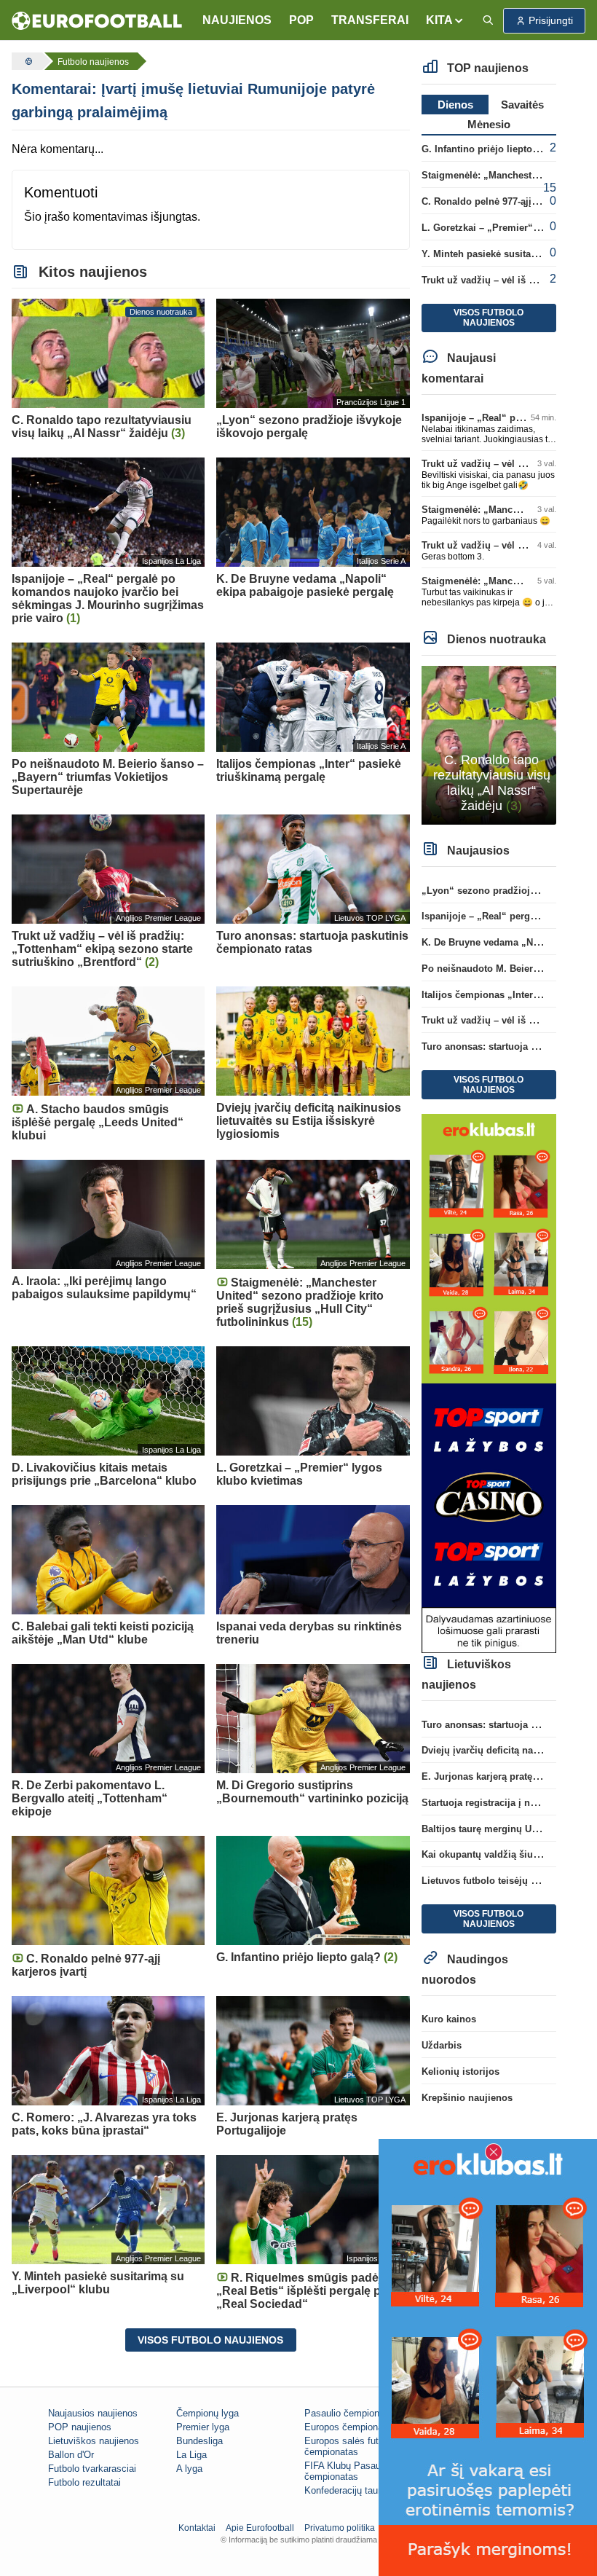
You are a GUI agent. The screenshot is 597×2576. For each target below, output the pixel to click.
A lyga (189, 2469)
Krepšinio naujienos (467, 2098)
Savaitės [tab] (522, 105)
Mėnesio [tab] (489, 124)
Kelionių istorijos (460, 2072)
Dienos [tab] (455, 105)
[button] (445, 20)
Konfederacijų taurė (345, 2490)
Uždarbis (442, 2045)
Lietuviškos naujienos (94, 2441)
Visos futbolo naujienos (210, 2340)
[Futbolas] (27, 61)
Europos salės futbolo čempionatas (350, 2446)
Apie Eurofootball (260, 2528)
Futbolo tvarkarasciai (92, 2469)
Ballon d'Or (71, 2455)
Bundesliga (199, 2441)
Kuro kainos (449, 2019)
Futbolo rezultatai (84, 2482)
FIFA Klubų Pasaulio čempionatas (347, 2471)
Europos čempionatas (350, 2427)
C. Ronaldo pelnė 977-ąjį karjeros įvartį (509, 201)
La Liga (191, 2455)
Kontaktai (197, 2528)
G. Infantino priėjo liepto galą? (491, 149)
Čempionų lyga (207, 2413)
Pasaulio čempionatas (351, 2413)
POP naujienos (80, 2427)
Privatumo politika (340, 2528)
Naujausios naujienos (93, 2413)
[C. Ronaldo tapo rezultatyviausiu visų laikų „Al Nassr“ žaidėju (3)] (489, 744)
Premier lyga (203, 2427)
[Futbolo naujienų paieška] (488, 21)
